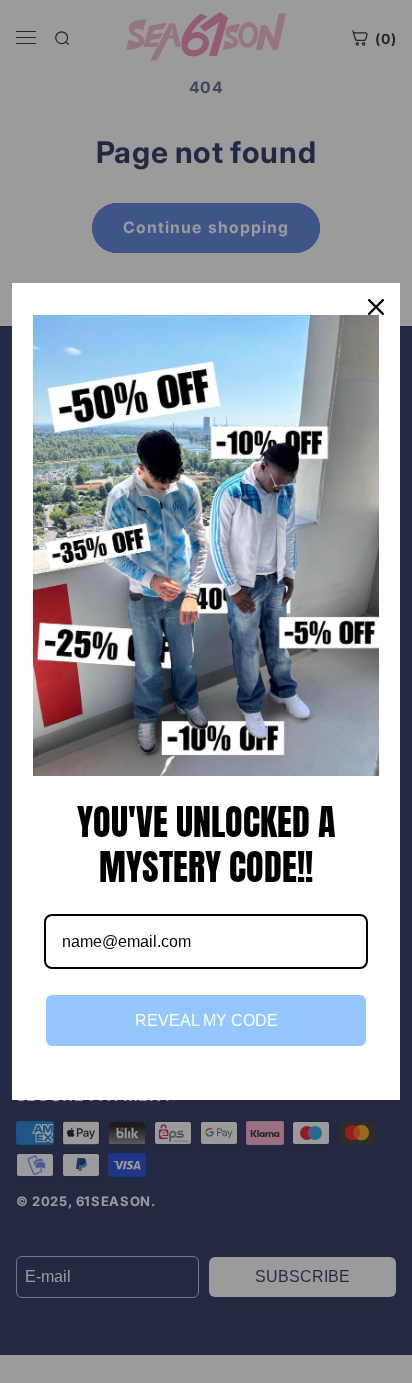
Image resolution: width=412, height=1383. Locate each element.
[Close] (376, 307)
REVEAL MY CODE (206, 1020)
